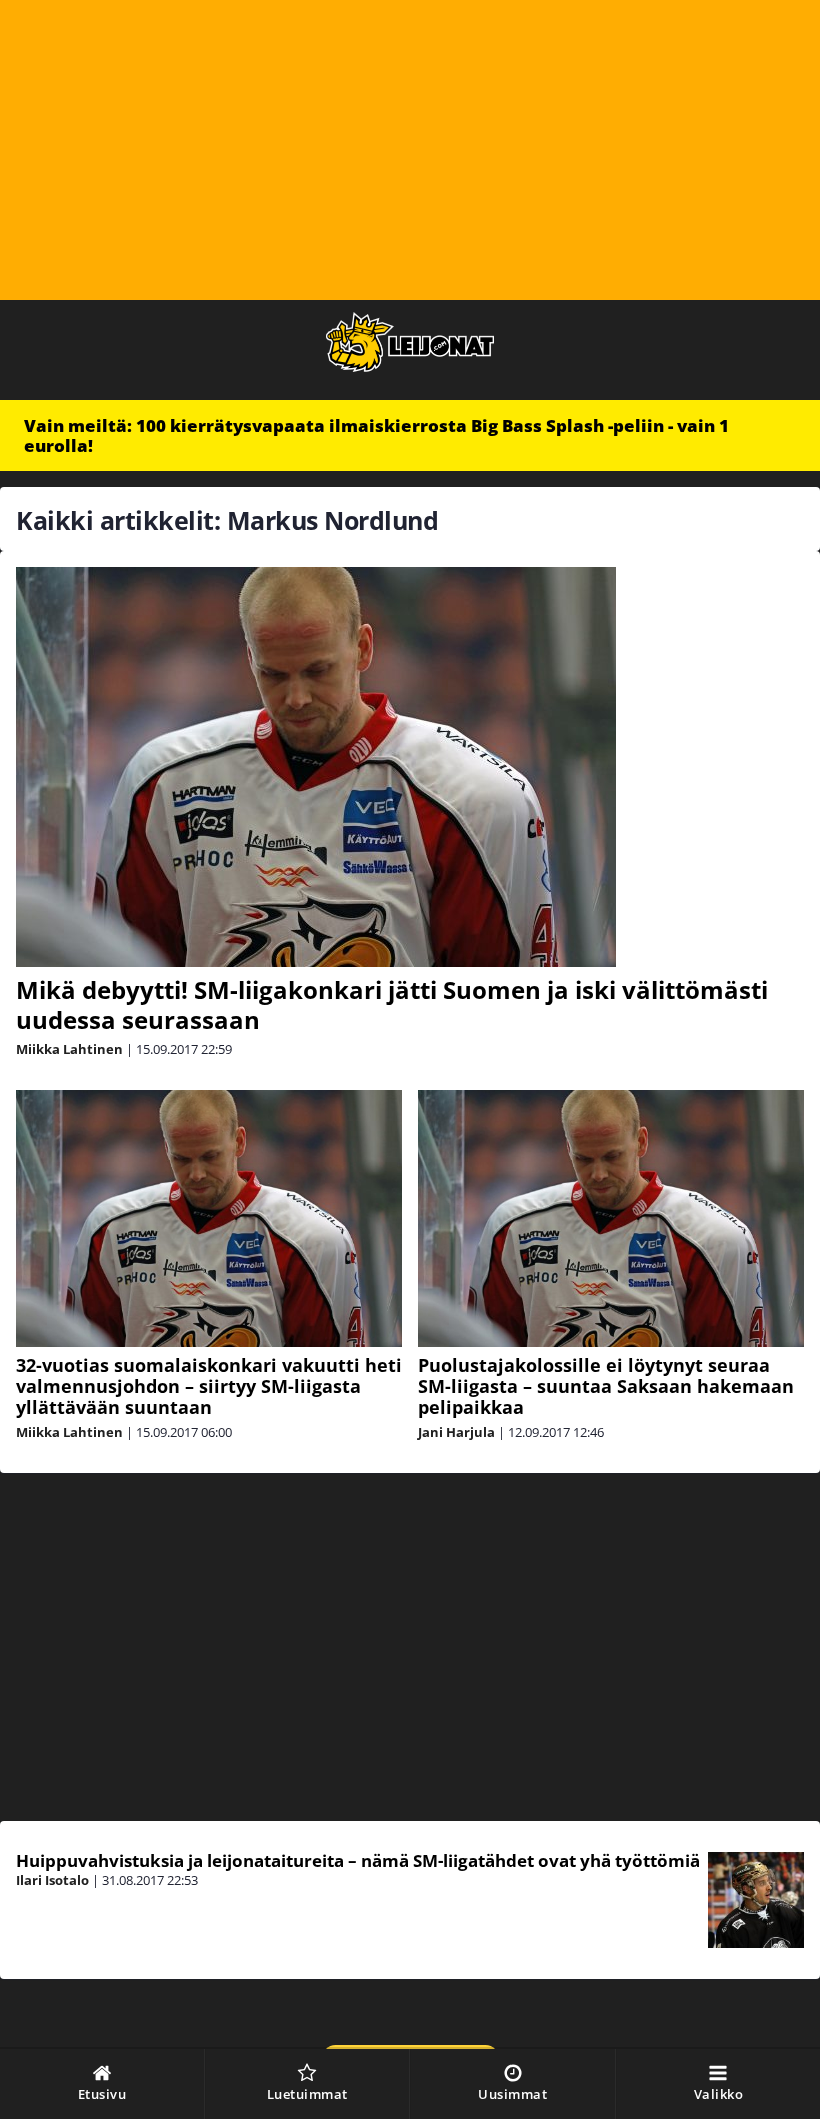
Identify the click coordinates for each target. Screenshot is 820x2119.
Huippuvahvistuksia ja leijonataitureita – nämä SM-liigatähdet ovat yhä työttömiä (358, 1860)
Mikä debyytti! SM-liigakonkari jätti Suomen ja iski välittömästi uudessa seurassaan (392, 1004)
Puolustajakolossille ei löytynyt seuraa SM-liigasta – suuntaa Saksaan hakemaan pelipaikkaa (606, 1386)
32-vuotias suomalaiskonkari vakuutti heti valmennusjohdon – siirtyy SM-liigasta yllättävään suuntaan (209, 1386)
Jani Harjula (456, 1432)
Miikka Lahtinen (69, 1049)
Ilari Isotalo (52, 1880)
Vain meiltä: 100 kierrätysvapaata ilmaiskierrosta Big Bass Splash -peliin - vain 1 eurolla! (376, 435)
